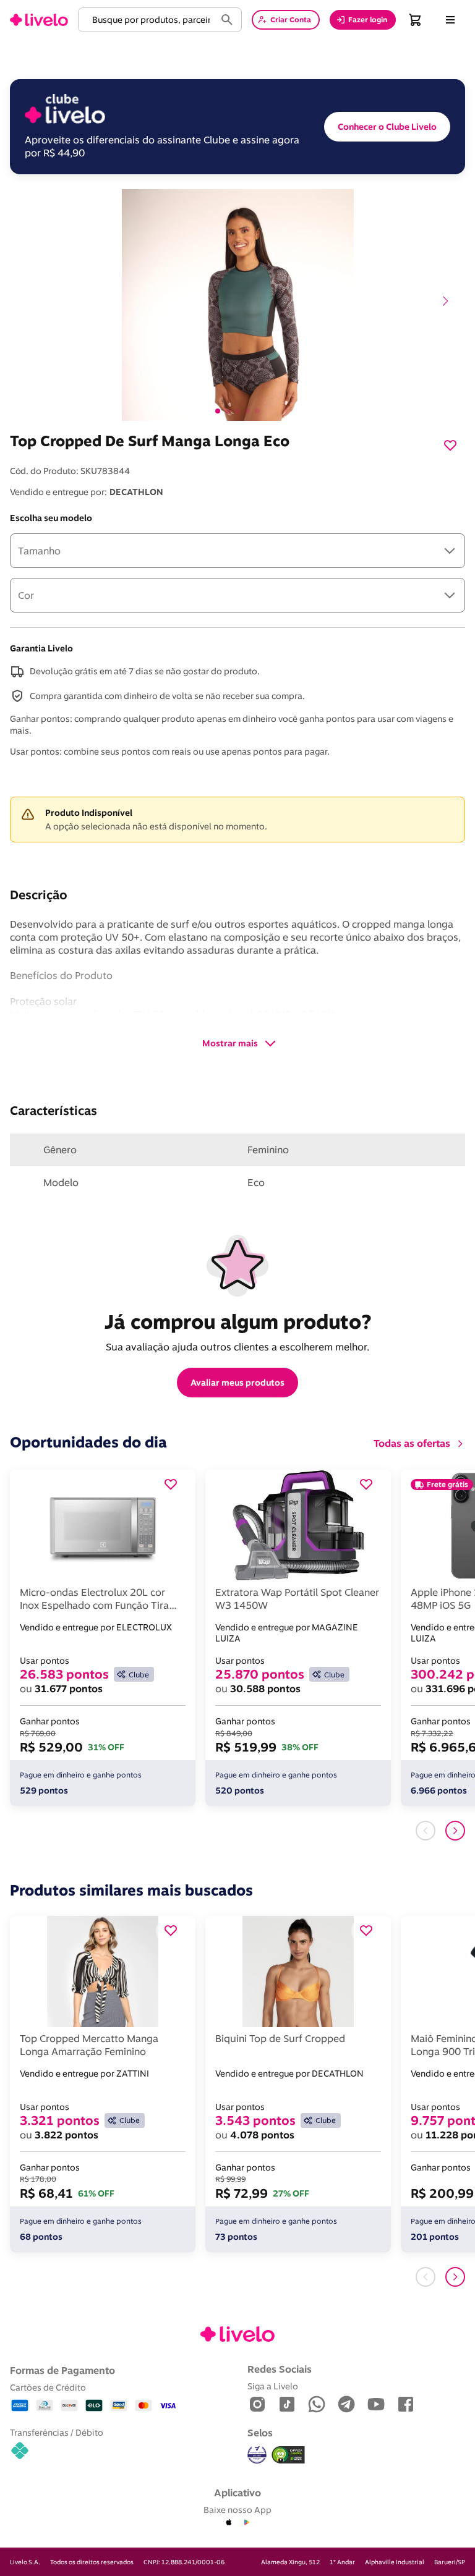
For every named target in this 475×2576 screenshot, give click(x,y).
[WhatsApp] (317, 2405)
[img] (288, 2455)
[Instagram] (257, 2405)
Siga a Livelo (273, 2386)
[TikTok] (287, 2405)
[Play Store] (246, 2523)
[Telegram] (346, 2405)
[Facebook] (406, 2405)
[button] (149, 20)
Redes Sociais (280, 2369)
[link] (39, 20)
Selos (260, 2433)
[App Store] (229, 2523)
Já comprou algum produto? (238, 1321)
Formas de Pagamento (62, 2370)
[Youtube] (376, 2405)
